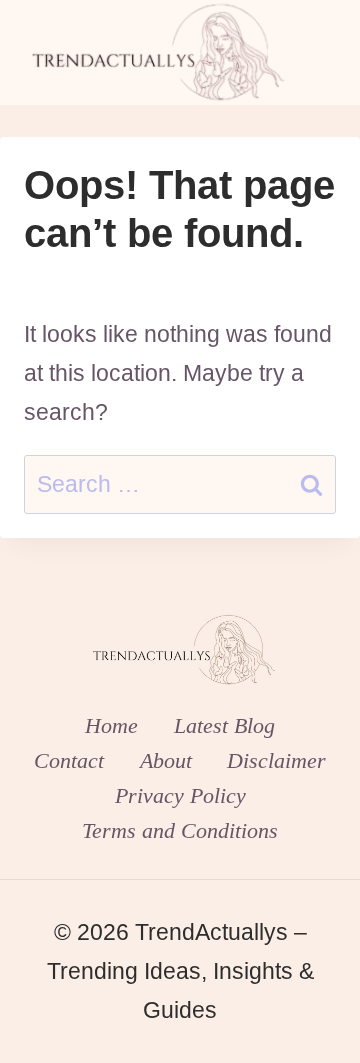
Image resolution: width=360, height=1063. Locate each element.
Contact (69, 760)
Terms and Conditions (180, 830)
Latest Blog (224, 725)
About (166, 760)
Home (111, 725)
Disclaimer (276, 760)
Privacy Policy (180, 795)
